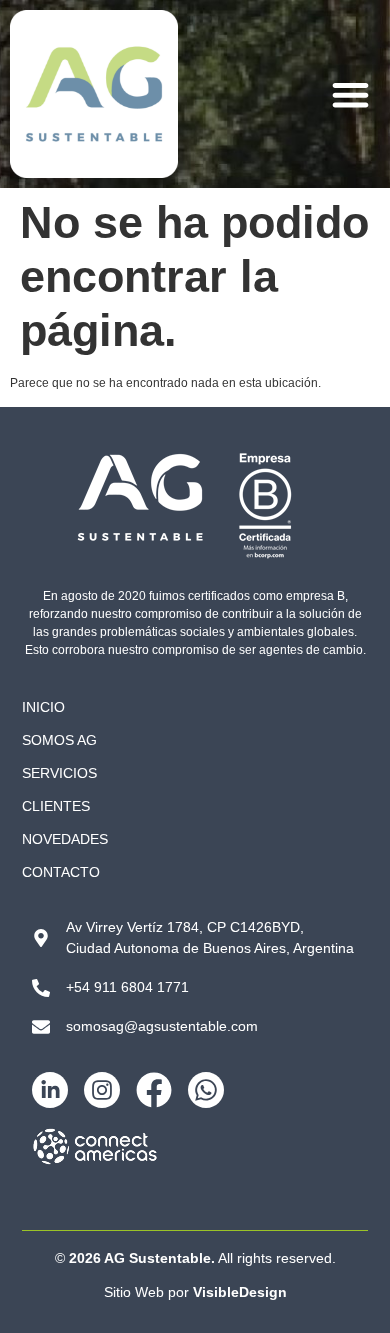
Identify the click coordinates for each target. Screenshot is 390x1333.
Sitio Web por (195, 1292)
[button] (351, 94)
